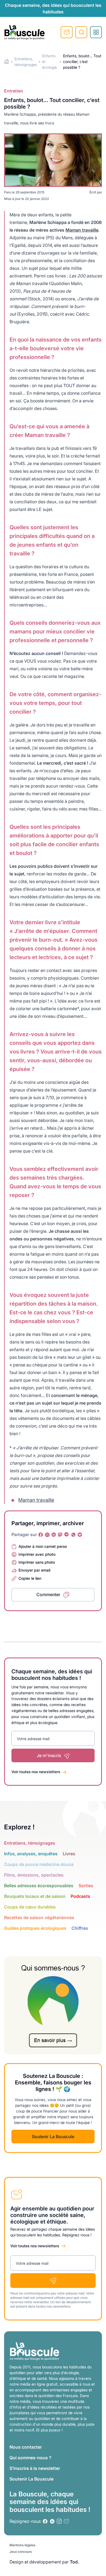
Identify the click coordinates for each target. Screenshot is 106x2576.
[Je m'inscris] (53, 2281)
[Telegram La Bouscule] (67, 1535)
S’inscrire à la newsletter (35, 2468)
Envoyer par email (34, 1570)
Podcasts (80, 1896)
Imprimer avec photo (37, 1554)
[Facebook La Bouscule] (41, 1535)
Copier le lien (30, 1578)
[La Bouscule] (24, 32)
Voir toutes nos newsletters (36, 1772)
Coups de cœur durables (30, 1907)
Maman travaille (82, 230)
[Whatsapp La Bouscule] (73, 1535)
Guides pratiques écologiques (35, 1928)
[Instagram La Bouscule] (47, 1535)
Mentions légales (22, 2545)
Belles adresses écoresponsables (39, 1886)
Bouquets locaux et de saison (35, 1896)
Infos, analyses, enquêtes (31, 1854)
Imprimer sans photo (37, 1562)
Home (7, 62)
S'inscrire (67, 32)
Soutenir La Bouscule (53, 2137)
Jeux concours (21, 2552)
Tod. (74, 2562)
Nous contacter (26, 2447)
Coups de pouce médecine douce (39, 1864)
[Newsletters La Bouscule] (66, 2521)
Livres (69, 1854)
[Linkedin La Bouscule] (54, 1535)
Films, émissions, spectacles (34, 1875)
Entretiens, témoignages (30, 1843)
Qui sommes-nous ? (30, 2458)
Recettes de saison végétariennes (39, 1917)
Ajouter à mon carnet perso (43, 1546)
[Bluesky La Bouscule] (80, 1535)
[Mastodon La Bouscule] (60, 1535)
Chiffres (80, 1928)
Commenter (48, 1594)
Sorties (86, 1886)
